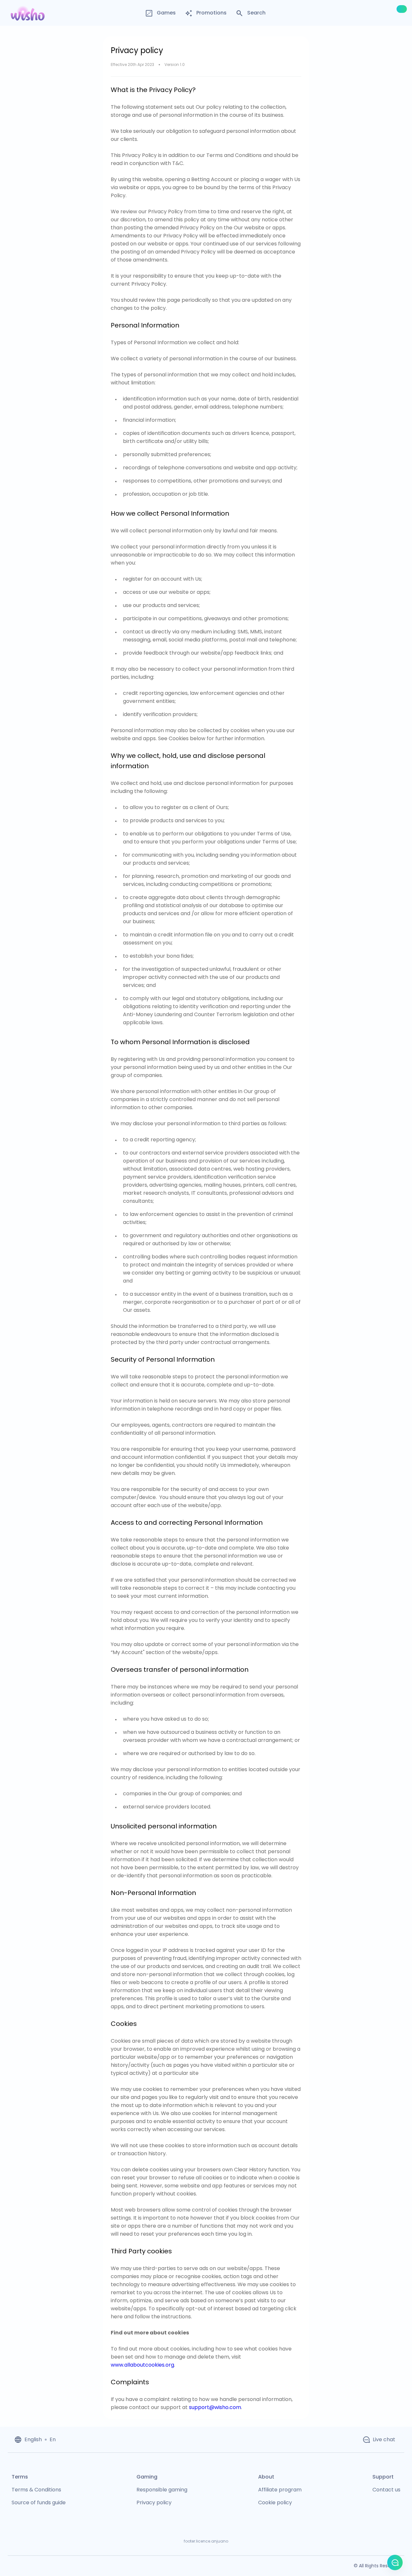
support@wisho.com (215, 2407)
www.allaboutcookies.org (142, 2365)
